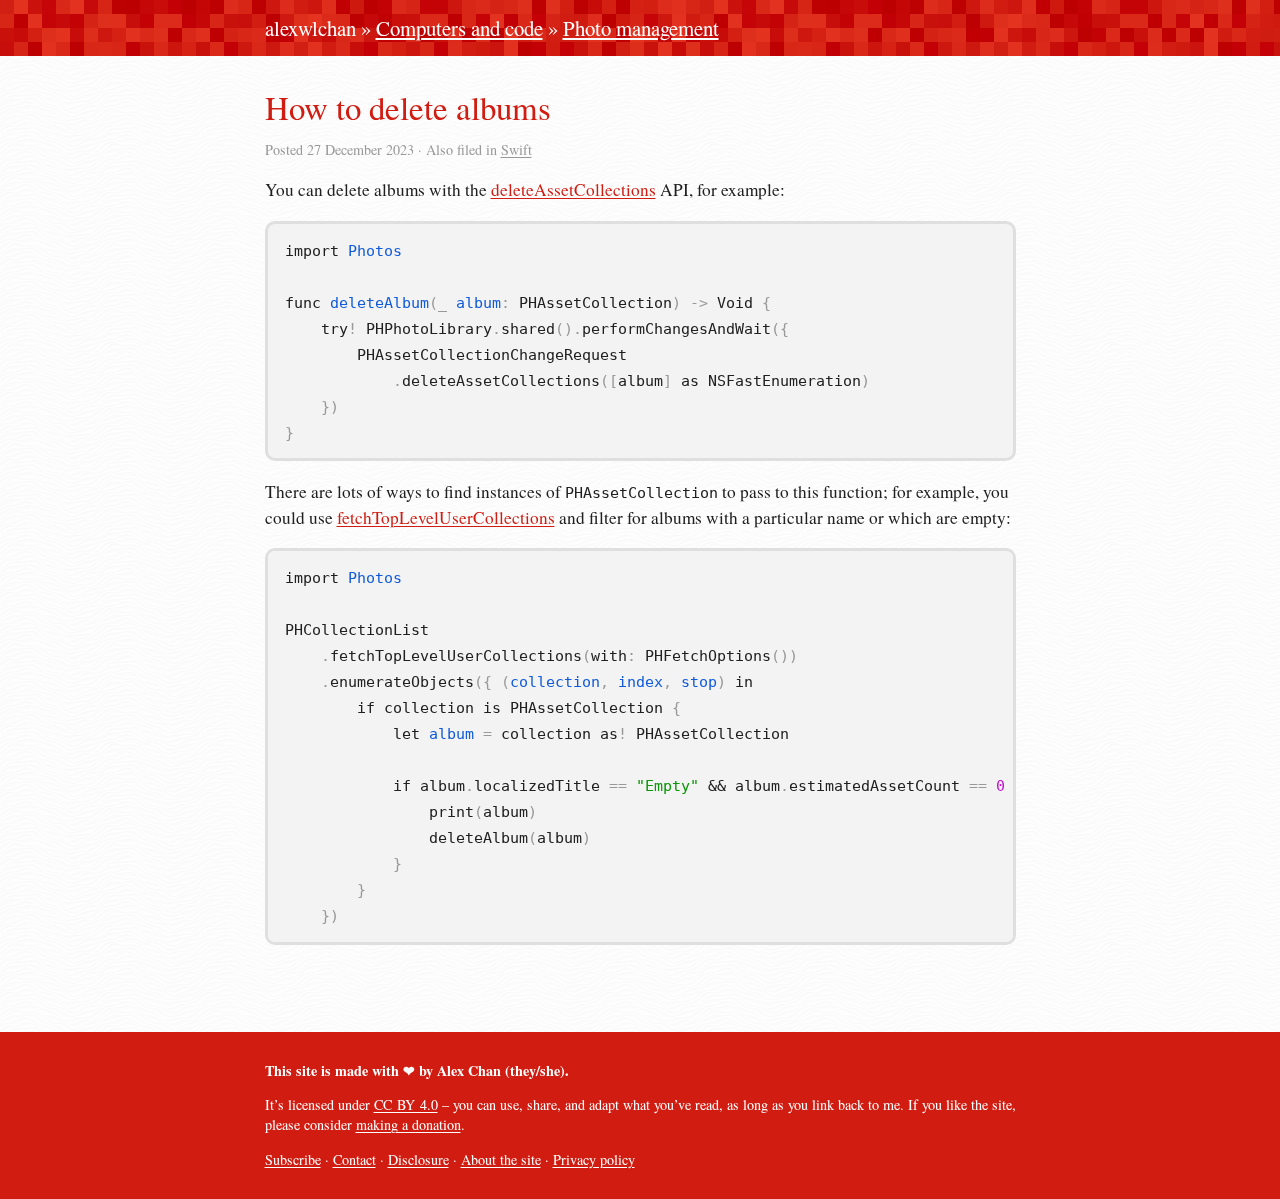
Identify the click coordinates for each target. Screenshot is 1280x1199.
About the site (501, 1159)
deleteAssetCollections (573, 189)
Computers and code (459, 28)
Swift (516, 149)
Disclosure (418, 1159)
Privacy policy (594, 1159)
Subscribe (293, 1159)
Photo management (641, 28)
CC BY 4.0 (406, 1104)
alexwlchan (310, 28)
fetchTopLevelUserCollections (446, 517)
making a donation (408, 1124)
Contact (354, 1159)
